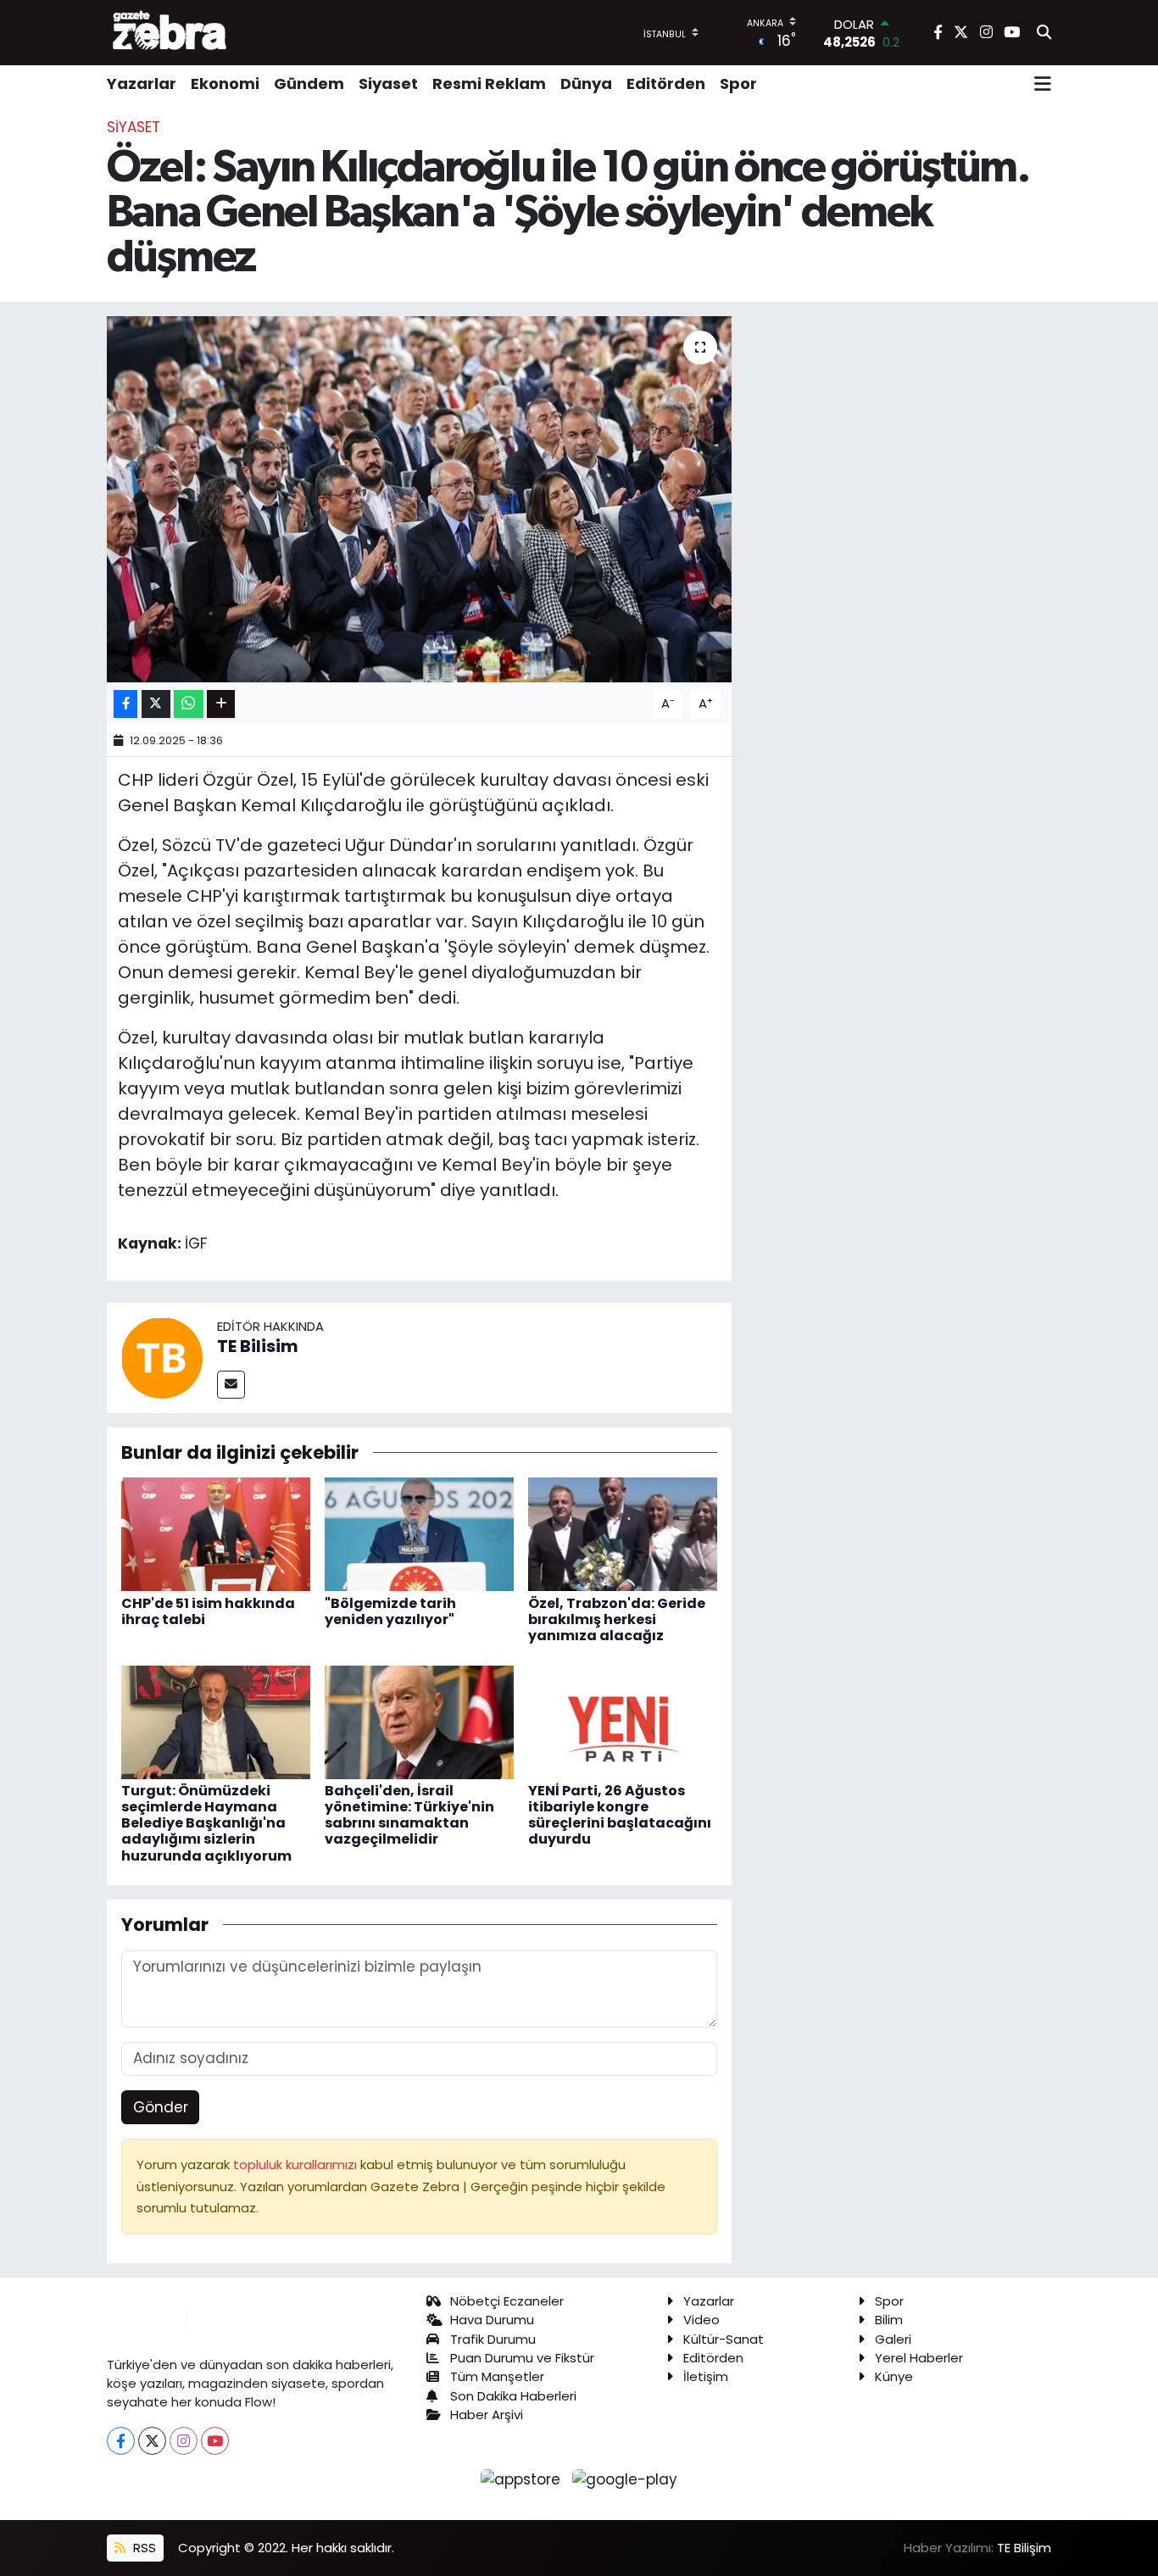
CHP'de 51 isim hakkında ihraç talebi (208, 1611)
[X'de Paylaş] (156, 704)
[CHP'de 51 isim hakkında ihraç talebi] (216, 1533)
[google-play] (625, 2479)
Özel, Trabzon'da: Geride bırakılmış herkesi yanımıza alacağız (617, 1619)
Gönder (161, 2107)
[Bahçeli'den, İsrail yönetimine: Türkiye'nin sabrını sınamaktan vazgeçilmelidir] (419, 1721)
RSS (143, 2548)
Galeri (893, 2339)
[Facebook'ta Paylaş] (125, 704)
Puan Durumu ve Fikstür (522, 2358)
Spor (738, 83)
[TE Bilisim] (162, 1356)
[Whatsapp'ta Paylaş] (189, 704)
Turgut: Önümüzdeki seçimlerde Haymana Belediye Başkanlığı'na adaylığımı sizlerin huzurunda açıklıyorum (206, 1823)
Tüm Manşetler (497, 2376)
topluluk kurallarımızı (297, 2164)
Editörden (666, 83)
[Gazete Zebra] (170, 32)
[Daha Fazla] (221, 704)
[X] (152, 2441)
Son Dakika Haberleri (513, 2396)
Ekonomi (225, 83)
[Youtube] (215, 2441)
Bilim (889, 2320)
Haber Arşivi (487, 2415)
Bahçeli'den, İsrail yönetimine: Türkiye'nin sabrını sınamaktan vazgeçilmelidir (409, 1815)
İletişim (706, 2376)
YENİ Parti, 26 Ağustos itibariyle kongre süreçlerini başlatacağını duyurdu (620, 1815)
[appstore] (523, 2479)
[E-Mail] (231, 1385)
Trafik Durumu (493, 2339)
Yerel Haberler (919, 2358)
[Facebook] (121, 2441)
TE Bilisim (258, 1346)
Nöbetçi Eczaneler (507, 2301)
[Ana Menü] (1043, 84)
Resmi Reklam (489, 83)
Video (701, 2320)
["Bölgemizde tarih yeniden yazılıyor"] (419, 1533)
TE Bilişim (1024, 2548)
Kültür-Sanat (724, 2339)
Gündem (309, 83)
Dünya (586, 83)
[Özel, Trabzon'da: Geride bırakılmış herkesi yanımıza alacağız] (623, 1533)
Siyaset (388, 83)
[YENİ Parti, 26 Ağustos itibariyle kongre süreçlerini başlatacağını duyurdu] (623, 1721)
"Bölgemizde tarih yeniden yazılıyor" (390, 1611)
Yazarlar (142, 83)
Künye (894, 2376)
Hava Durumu (492, 2320)
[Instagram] (184, 2441)
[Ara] (1044, 33)
